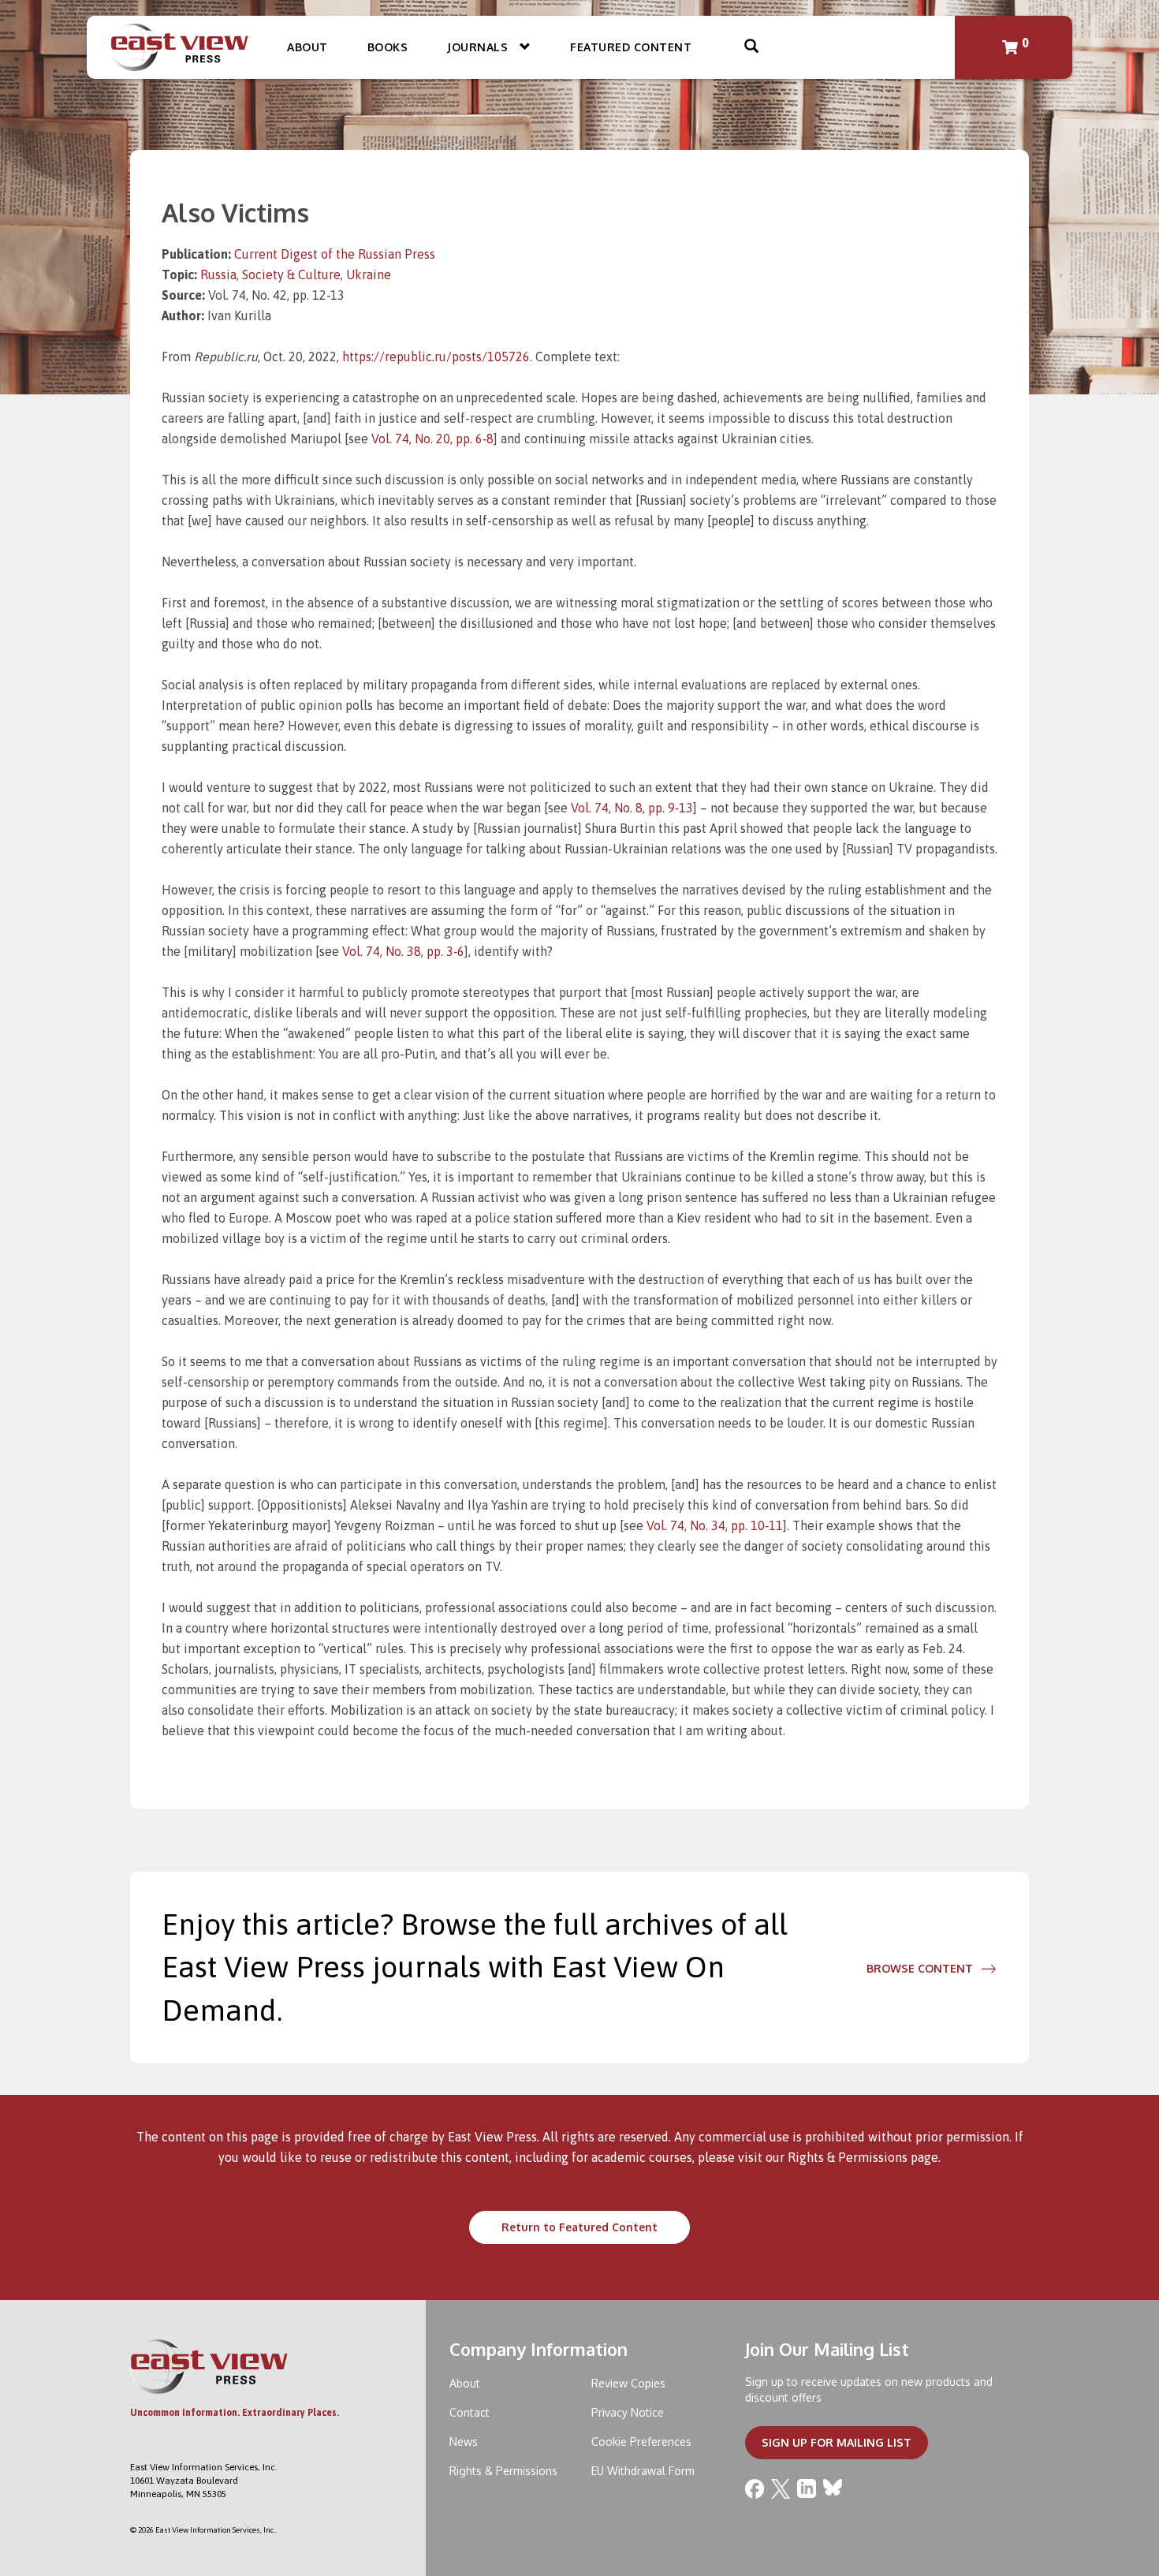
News (464, 2442)
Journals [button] (479, 47)
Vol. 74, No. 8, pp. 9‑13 (632, 808)
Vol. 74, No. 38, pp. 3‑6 (403, 951)
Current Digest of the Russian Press (335, 254)
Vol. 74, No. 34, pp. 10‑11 (715, 1525)
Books (388, 47)
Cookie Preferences (641, 2442)
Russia (218, 274)
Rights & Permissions (848, 2157)
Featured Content (631, 47)
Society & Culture (291, 274)
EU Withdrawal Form (643, 2471)
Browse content (920, 1968)
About (307, 47)
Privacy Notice (628, 2412)
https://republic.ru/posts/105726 (436, 357)
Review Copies (628, 2383)
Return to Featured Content (579, 2227)
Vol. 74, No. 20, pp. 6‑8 (432, 439)
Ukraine (369, 274)
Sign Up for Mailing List (837, 2442)
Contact (470, 2412)
